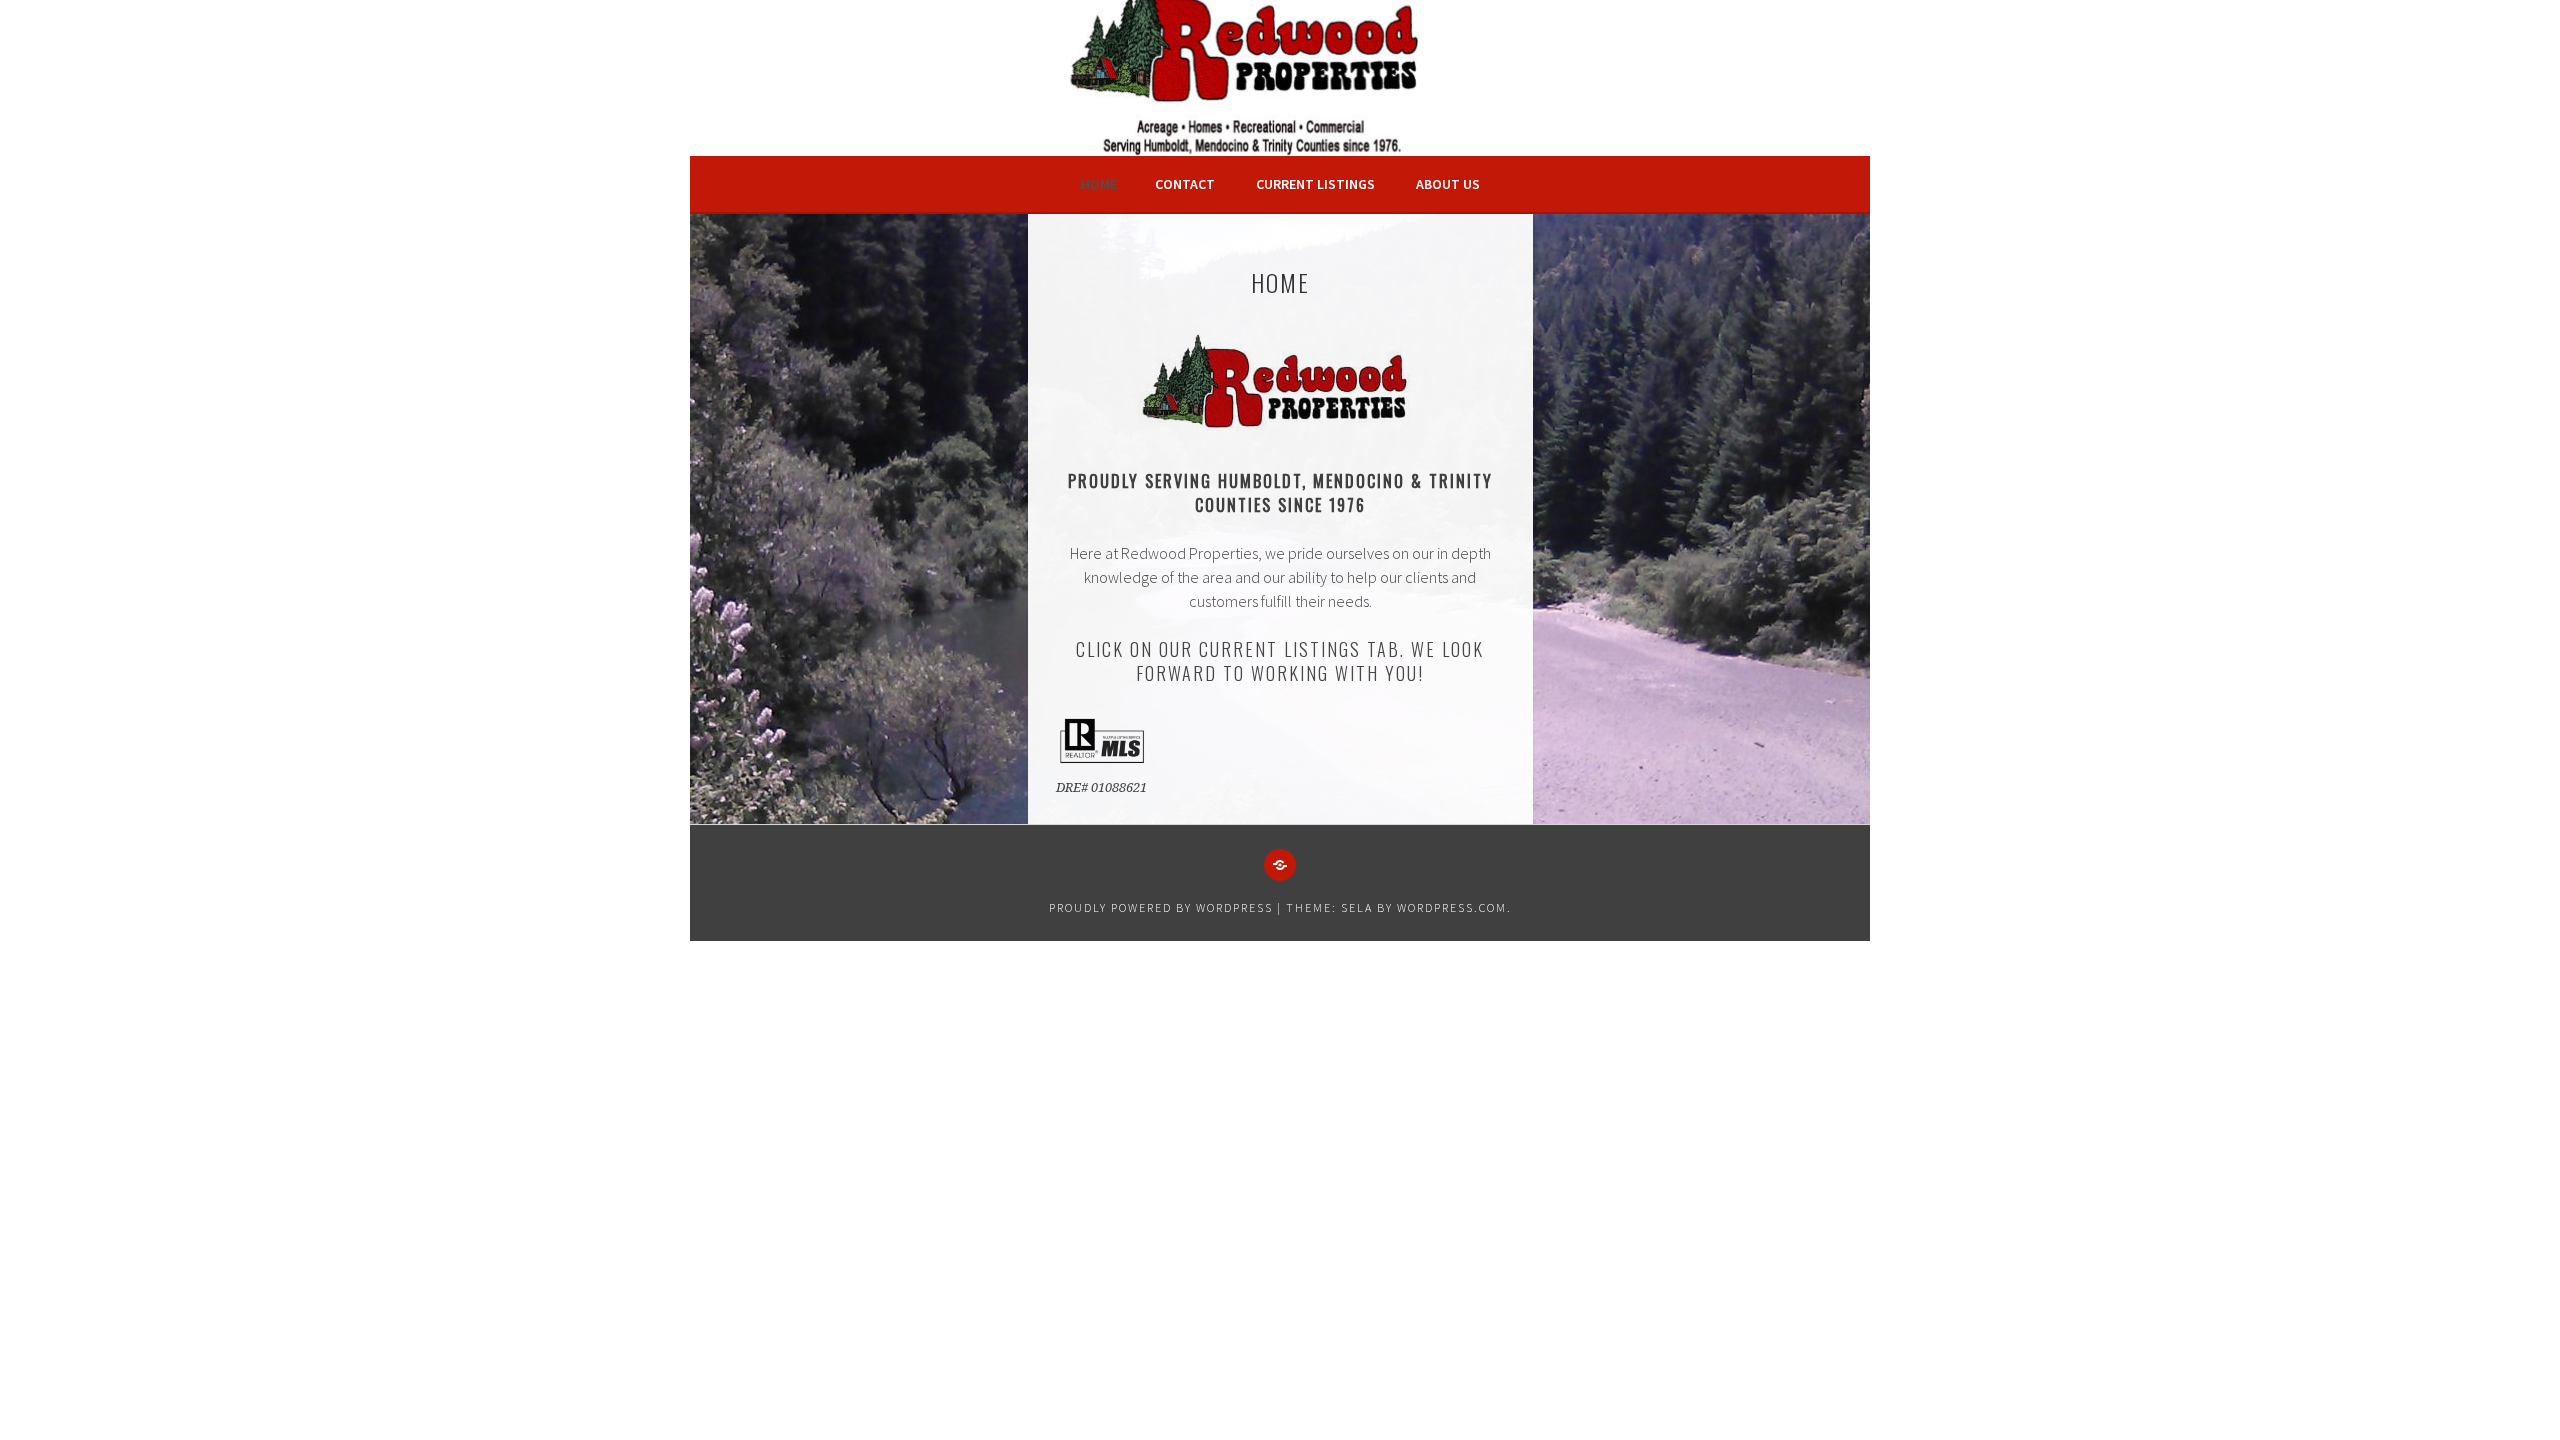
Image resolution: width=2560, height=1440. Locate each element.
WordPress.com (1452, 907)
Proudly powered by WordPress (1161, 907)
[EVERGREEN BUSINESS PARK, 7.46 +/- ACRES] (1280, 865)
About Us (1448, 184)
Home (1099, 184)
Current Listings (1315, 184)
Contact (1185, 184)
